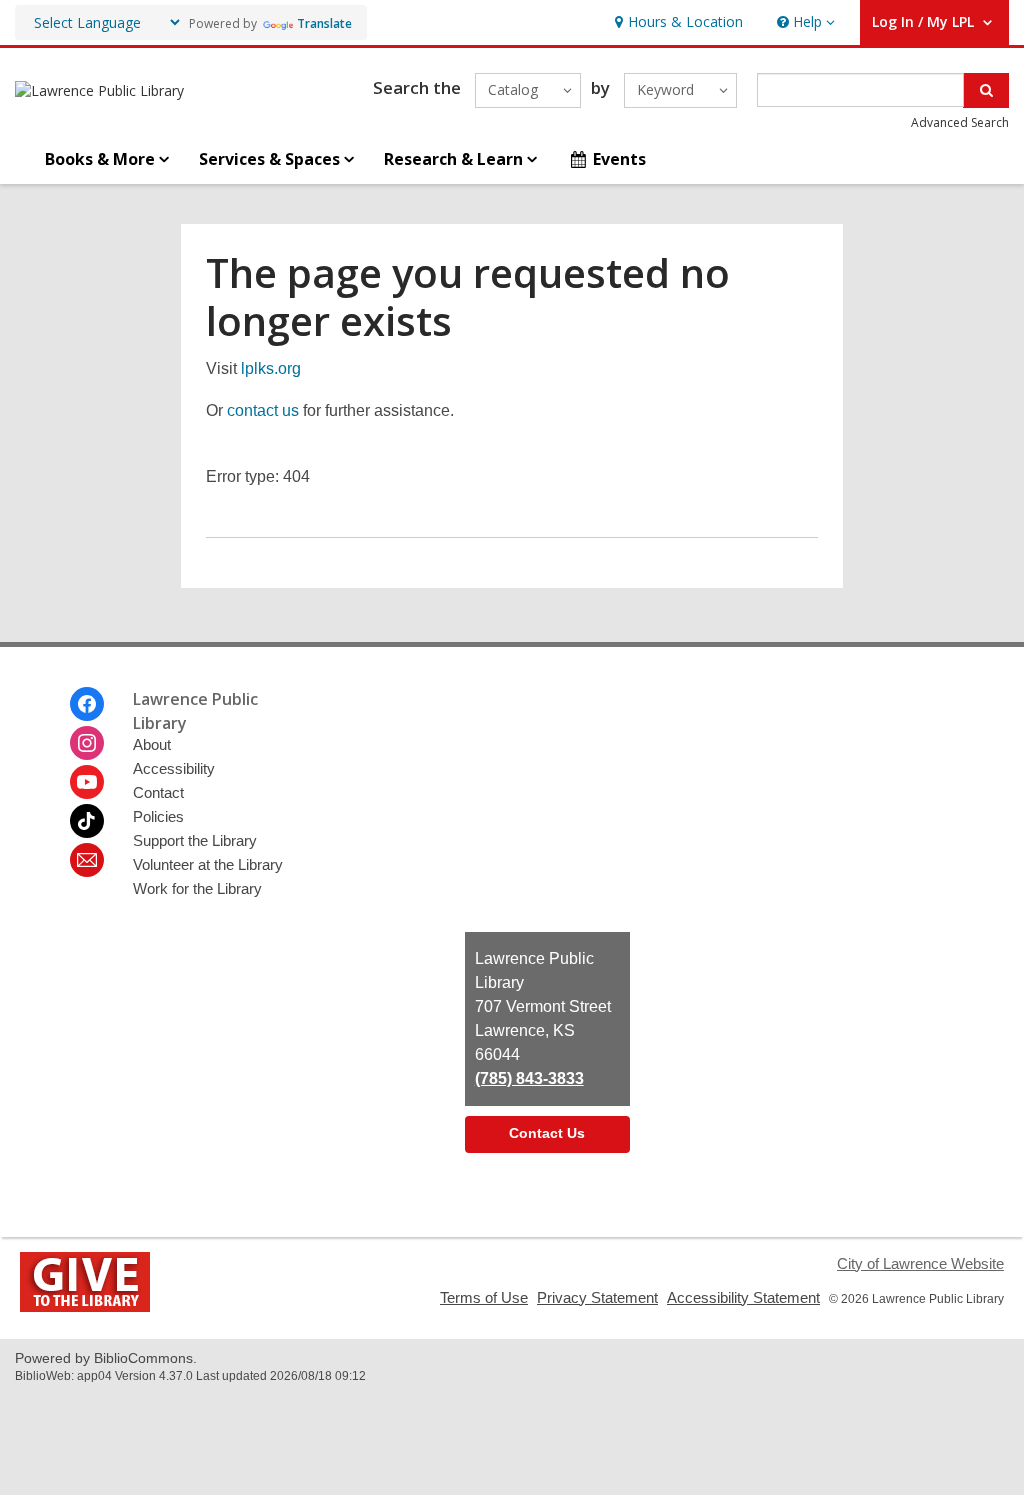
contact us (263, 410)
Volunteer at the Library (208, 864)
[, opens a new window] (85, 1306)
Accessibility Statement (743, 1297)
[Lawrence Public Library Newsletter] (87, 860)
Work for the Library (197, 888)
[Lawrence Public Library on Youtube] (87, 782)
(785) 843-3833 (529, 1078)
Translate (324, 23)
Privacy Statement (597, 1297)
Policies (158, 816)
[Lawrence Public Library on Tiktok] (87, 821)
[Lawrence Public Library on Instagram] (87, 743)
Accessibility (174, 768)
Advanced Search (960, 122)
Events (619, 159)
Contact (158, 792)
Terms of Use (484, 1297)
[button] (804, 22)
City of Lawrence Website (920, 1263)
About (152, 744)
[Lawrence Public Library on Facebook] (87, 704)
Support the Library (195, 840)
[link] (676, 22)
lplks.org (271, 368)
